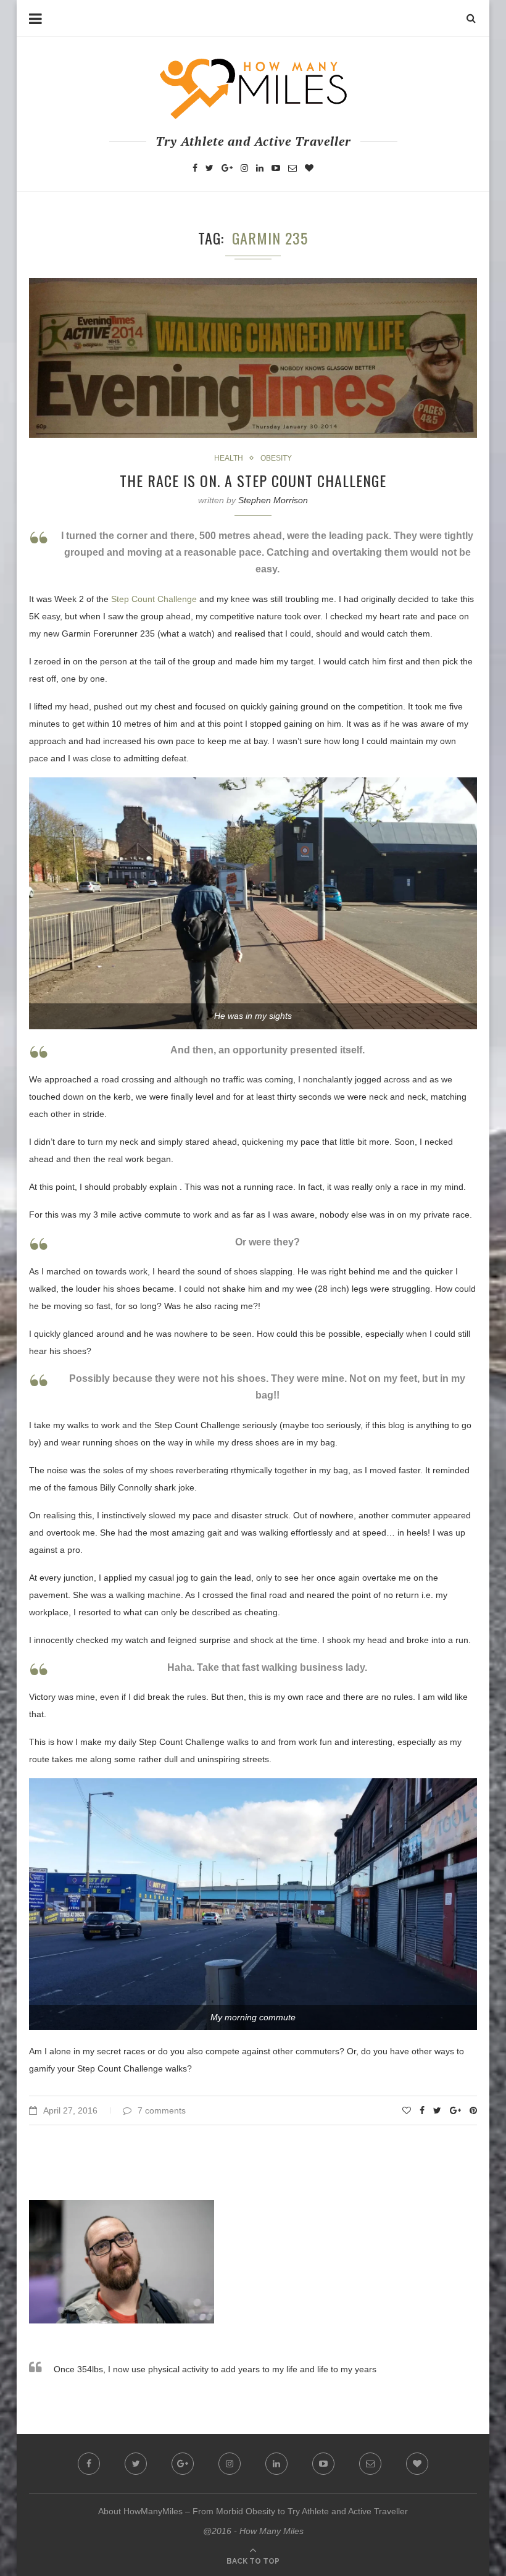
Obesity (276, 458)
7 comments (162, 2110)
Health (229, 458)
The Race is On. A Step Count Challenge (253, 480)
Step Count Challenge (154, 599)
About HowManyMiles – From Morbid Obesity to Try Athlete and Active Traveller (253, 2511)
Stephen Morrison (273, 500)
